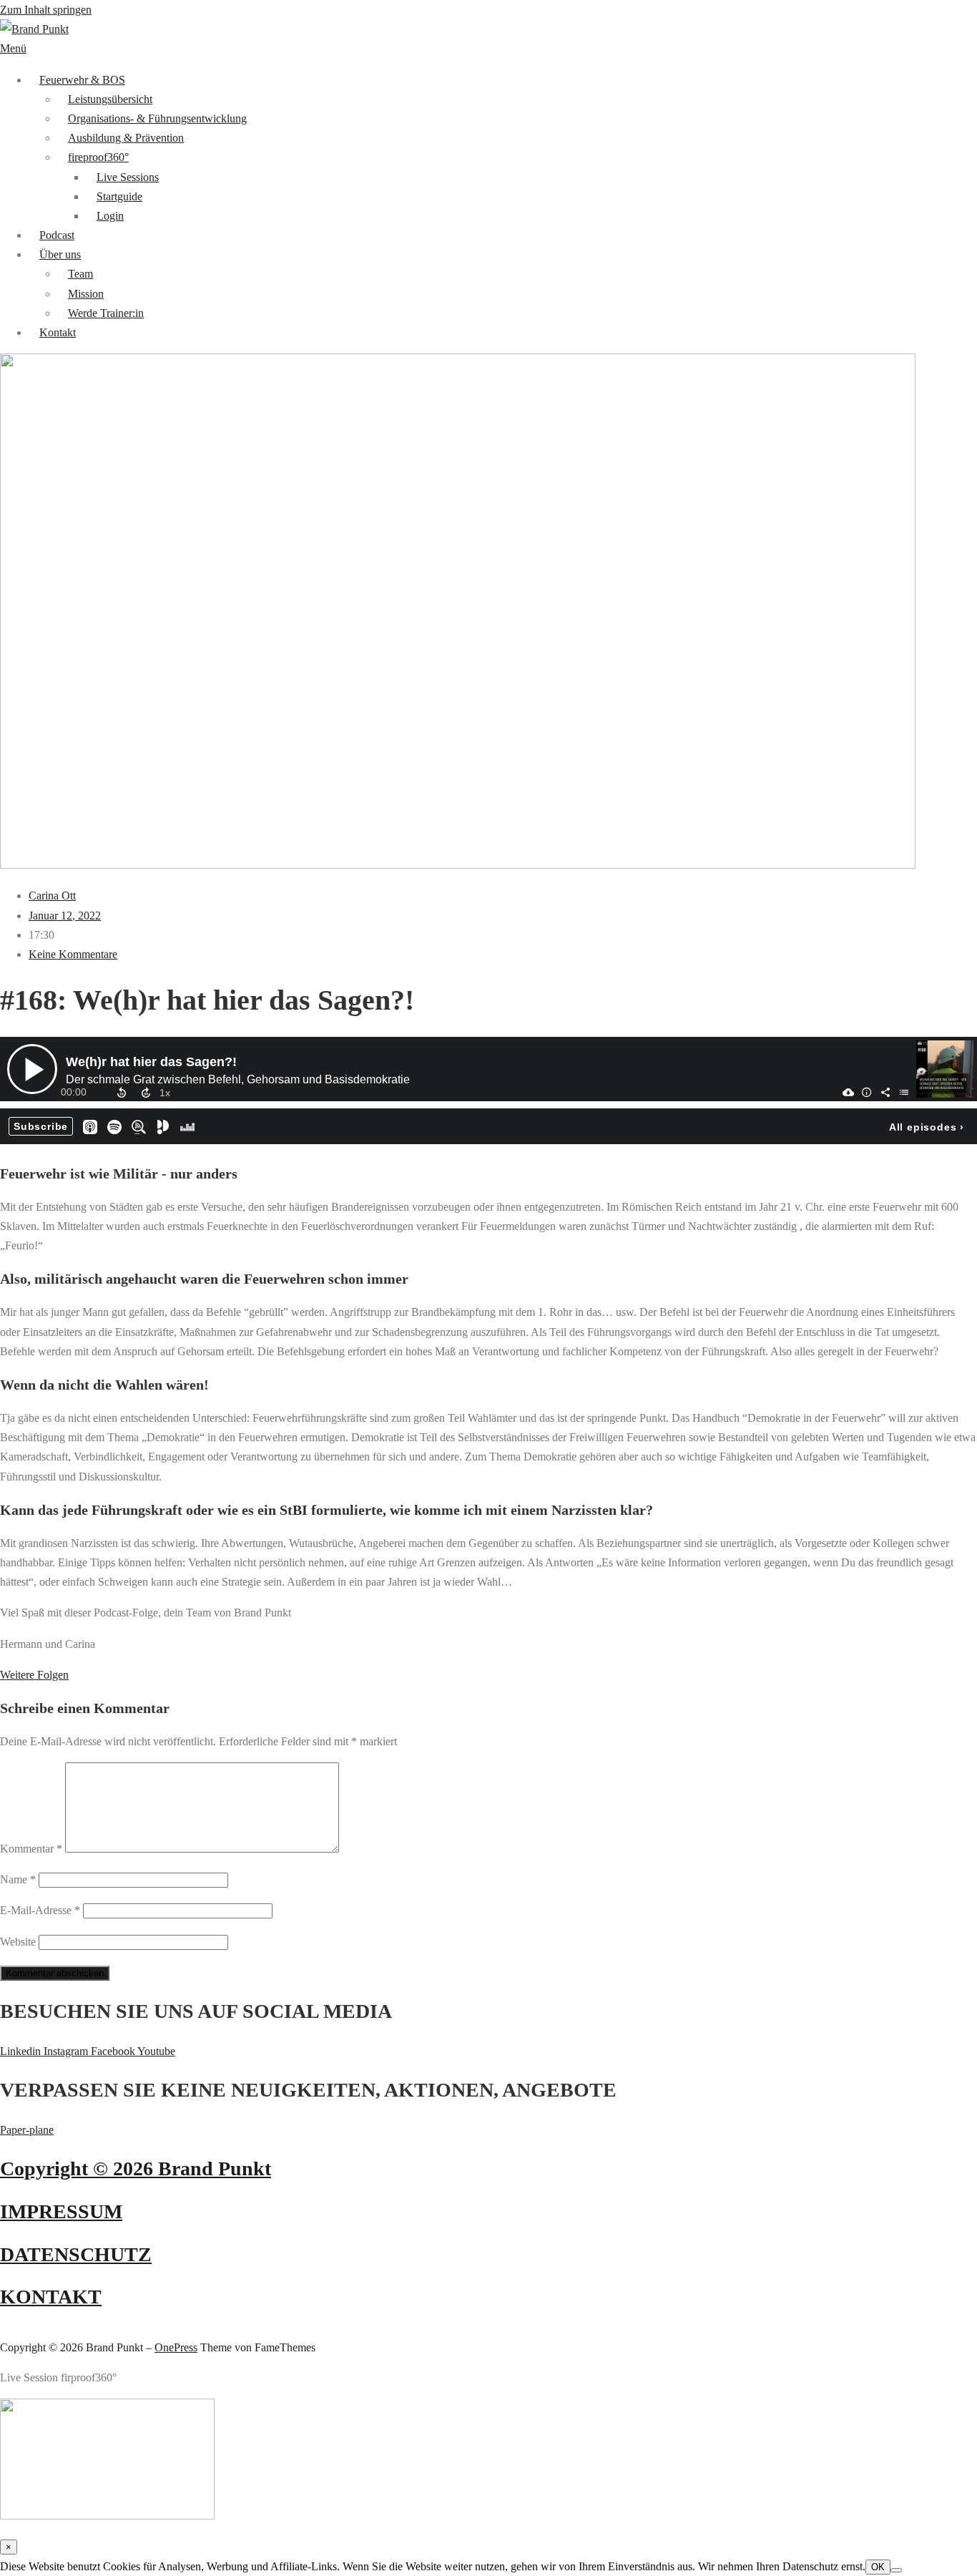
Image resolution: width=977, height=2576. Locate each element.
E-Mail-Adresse (40, 1910)
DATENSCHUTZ (76, 2254)
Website (18, 1942)
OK (878, 2567)
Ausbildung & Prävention (126, 138)
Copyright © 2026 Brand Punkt (136, 2168)
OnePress (176, 2347)
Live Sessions (128, 177)
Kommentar (31, 1849)
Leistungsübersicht (110, 99)
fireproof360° (98, 157)
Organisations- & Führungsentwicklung (157, 118)
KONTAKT (51, 2297)
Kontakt (58, 332)
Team (80, 274)
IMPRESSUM (61, 2211)
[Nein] (896, 2570)
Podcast (57, 235)
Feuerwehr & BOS (82, 80)
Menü (13, 48)
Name (18, 1879)
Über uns (60, 254)
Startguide (119, 196)
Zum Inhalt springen (46, 10)
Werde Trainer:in (106, 313)
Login (110, 216)
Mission (86, 294)
